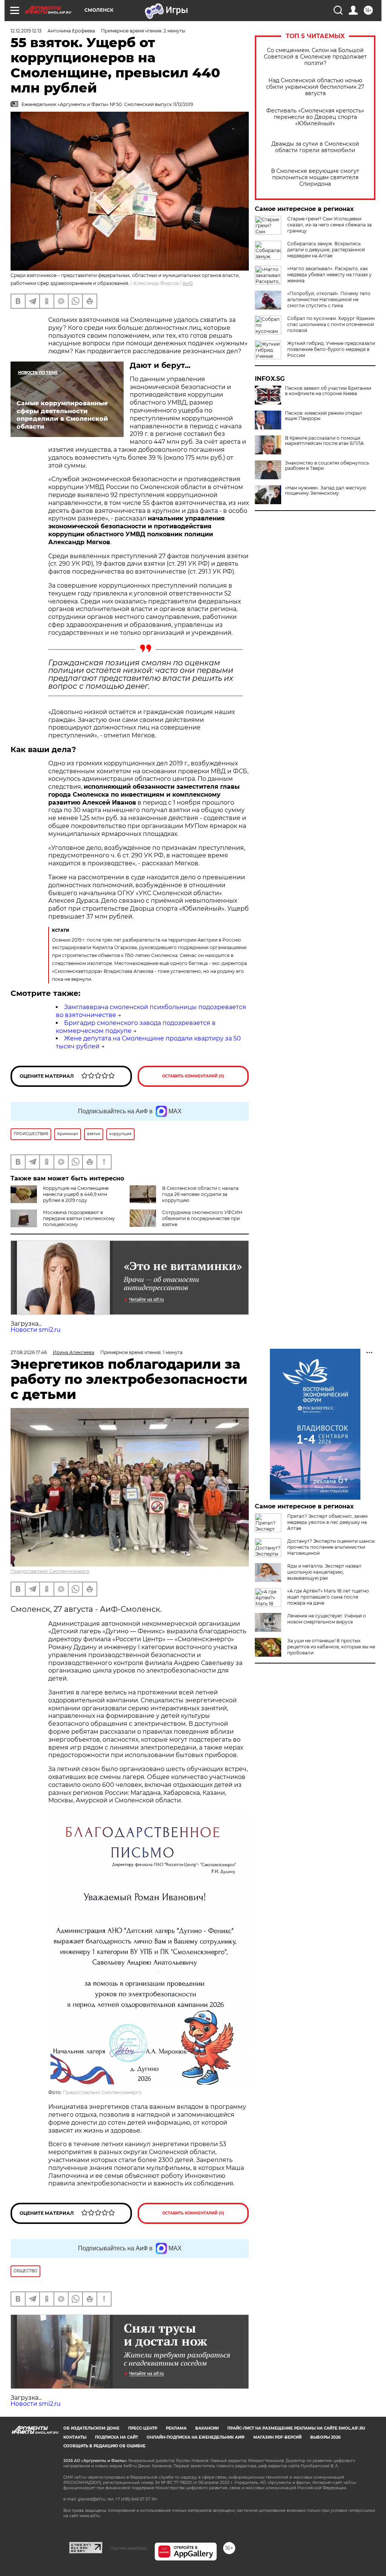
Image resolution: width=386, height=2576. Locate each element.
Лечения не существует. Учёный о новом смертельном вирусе (327, 1619)
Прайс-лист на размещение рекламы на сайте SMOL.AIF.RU (296, 2428)
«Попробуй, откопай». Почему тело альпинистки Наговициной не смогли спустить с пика (329, 299)
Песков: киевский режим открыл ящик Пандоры (324, 416)
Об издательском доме (91, 2428)
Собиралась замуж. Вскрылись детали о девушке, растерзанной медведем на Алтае (326, 250)
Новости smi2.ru (36, 1330)
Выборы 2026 (325, 2437)
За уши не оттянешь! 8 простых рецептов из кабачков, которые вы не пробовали (331, 1647)
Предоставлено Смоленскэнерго (50, 1571)
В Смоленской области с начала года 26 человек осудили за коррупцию (200, 1194)
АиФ (188, 283)
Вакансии (207, 2428)
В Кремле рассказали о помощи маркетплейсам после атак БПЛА (324, 441)
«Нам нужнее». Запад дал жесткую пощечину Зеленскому (325, 491)
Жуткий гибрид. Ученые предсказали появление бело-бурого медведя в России (331, 349)
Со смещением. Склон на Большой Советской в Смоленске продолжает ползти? (315, 57)
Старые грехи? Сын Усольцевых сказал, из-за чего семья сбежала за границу (329, 225)
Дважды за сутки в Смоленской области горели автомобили (315, 147)
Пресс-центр (143, 2428)
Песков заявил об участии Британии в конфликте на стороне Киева (328, 391)
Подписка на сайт (116, 2437)
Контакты (75, 2437)
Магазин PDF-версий (277, 2437)
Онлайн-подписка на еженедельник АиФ (196, 2437)
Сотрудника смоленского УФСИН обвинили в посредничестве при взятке (202, 1218)
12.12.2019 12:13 (26, 31)
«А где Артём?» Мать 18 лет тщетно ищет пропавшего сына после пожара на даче (328, 1597)
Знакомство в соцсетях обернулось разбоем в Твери (327, 466)
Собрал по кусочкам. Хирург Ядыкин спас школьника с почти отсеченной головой (331, 324)
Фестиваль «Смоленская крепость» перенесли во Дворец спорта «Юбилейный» (315, 117)
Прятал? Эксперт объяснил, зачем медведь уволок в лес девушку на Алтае (327, 1522)
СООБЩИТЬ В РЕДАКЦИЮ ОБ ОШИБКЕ (104, 2446)
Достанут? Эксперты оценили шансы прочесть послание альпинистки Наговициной (331, 1547)
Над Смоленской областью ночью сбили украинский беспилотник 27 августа (315, 87)
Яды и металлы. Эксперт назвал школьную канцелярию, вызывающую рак (324, 1572)
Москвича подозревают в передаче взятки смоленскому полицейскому (79, 1218)
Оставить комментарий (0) (193, 1076)
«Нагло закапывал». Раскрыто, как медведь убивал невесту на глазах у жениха (329, 275)
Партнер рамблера (128, 2548)
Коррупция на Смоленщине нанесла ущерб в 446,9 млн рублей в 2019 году (76, 1194)
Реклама (176, 2428)
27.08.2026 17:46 (29, 1352)
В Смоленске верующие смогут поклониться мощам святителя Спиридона (315, 178)
